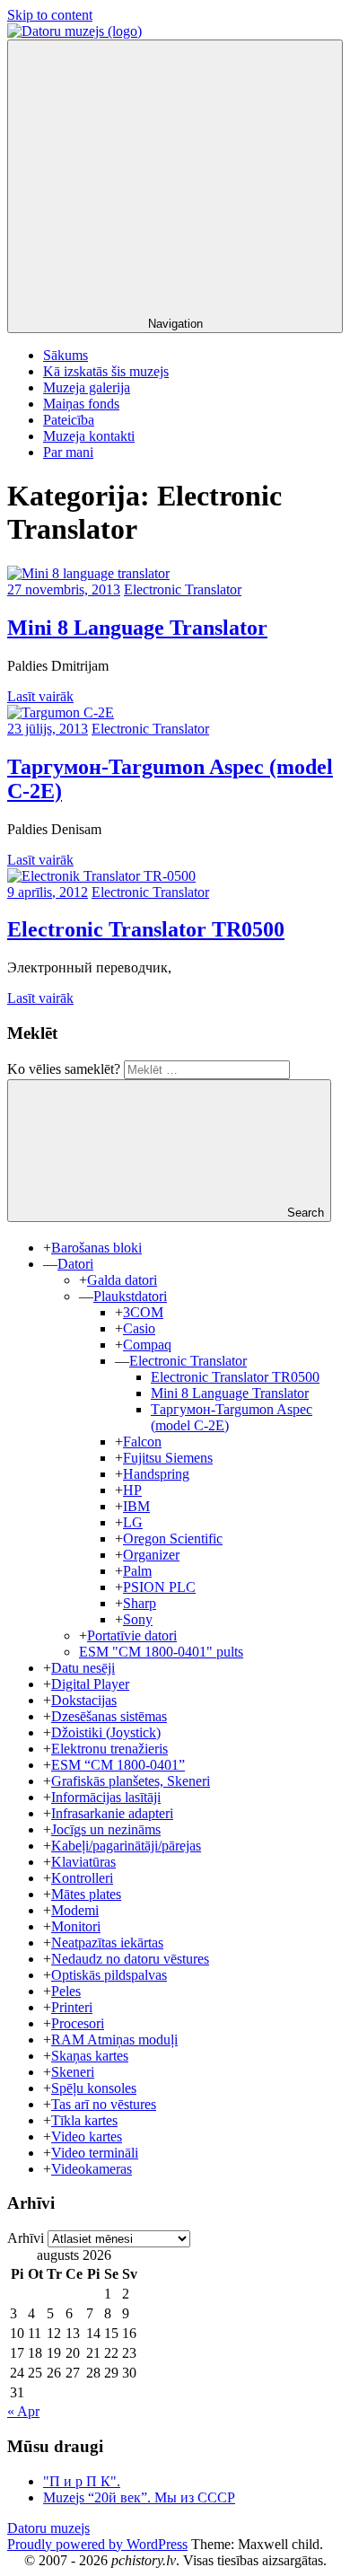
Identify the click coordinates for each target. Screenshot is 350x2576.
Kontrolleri (82, 1878)
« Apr (23, 2411)
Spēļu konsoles (94, 2088)
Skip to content (50, 15)
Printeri (72, 2007)
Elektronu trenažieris (109, 1749)
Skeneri (73, 2072)
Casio (139, 1328)
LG (133, 1522)
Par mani (68, 452)
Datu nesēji (83, 1668)
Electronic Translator (183, 589)
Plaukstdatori (130, 1296)
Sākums (66, 355)
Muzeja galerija (87, 387)
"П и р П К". (82, 2481)
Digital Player (90, 1684)
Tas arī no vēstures (104, 2104)
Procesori (78, 2023)
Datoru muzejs (48, 2528)
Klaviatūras (83, 1862)
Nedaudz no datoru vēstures (130, 1959)
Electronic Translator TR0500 (146, 929)
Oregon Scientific (173, 1539)
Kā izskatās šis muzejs (106, 371)
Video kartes (87, 2136)
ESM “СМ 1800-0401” (118, 1765)
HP (132, 1490)
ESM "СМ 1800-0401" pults (161, 1652)
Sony (138, 1619)
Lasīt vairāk (40, 696)
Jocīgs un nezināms (106, 1829)
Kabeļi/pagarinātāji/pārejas (126, 1846)
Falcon (142, 1442)
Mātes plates (86, 1894)
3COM (143, 1312)
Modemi (75, 1910)
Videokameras (92, 2169)
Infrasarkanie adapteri (112, 1813)
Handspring (156, 1474)
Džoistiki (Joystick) (106, 1732)
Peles (66, 1991)
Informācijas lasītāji (106, 1797)
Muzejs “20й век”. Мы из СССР (139, 2497)
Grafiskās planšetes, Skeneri (131, 1781)
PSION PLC (159, 1587)
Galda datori (122, 1280)
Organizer (151, 1555)
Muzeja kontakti (89, 436)
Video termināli (95, 2153)
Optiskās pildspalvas (109, 1975)
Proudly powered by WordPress (97, 2544)
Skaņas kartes (90, 2056)
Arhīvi (26, 2238)
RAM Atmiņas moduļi (114, 2040)
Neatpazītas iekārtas (107, 1943)
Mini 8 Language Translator (137, 628)
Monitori (76, 1926)
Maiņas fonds (81, 404)
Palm (137, 1571)
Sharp (140, 1603)
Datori (75, 1264)
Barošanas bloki (96, 1248)
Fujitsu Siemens (168, 1458)
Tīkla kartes (84, 2120)
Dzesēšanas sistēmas (109, 1716)
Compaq (147, 1345)
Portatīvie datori (132, 1635)
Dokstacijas (84, 1700)
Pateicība (69, 420)
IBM (136, 1506)
